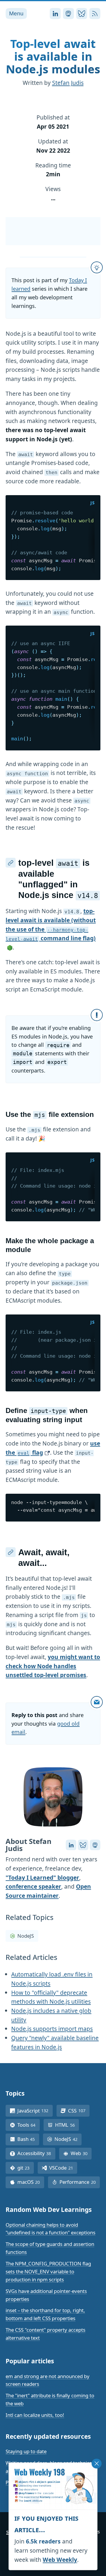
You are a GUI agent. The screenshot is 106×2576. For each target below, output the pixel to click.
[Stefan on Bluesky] (83, 1845)
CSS (79, 2111)
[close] (97, 2464)
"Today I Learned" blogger (42, 1878)
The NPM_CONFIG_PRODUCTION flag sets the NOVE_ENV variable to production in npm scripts (48, 2271)
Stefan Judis (68, 83)
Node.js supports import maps (52, 2029)
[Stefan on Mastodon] (95, 1845)
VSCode (63, 2168)
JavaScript (35, 2111)
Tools (29, 2125)
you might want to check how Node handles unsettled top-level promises (53, 1666)
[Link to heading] (11, 863)
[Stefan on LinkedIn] (71, 1845)
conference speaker (33, 1886)
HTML (67, 2125)
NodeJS (26, 1936)
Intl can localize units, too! (35, 2415)
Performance (80, 2182)
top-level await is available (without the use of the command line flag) (51, 924)
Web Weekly (60, 2560)
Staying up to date (26, 2451)
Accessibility (36, 2153)
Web (81, 2153)
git (26, 2168)
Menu (16, 13)
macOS (31, 2182)
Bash (28, 2139)
